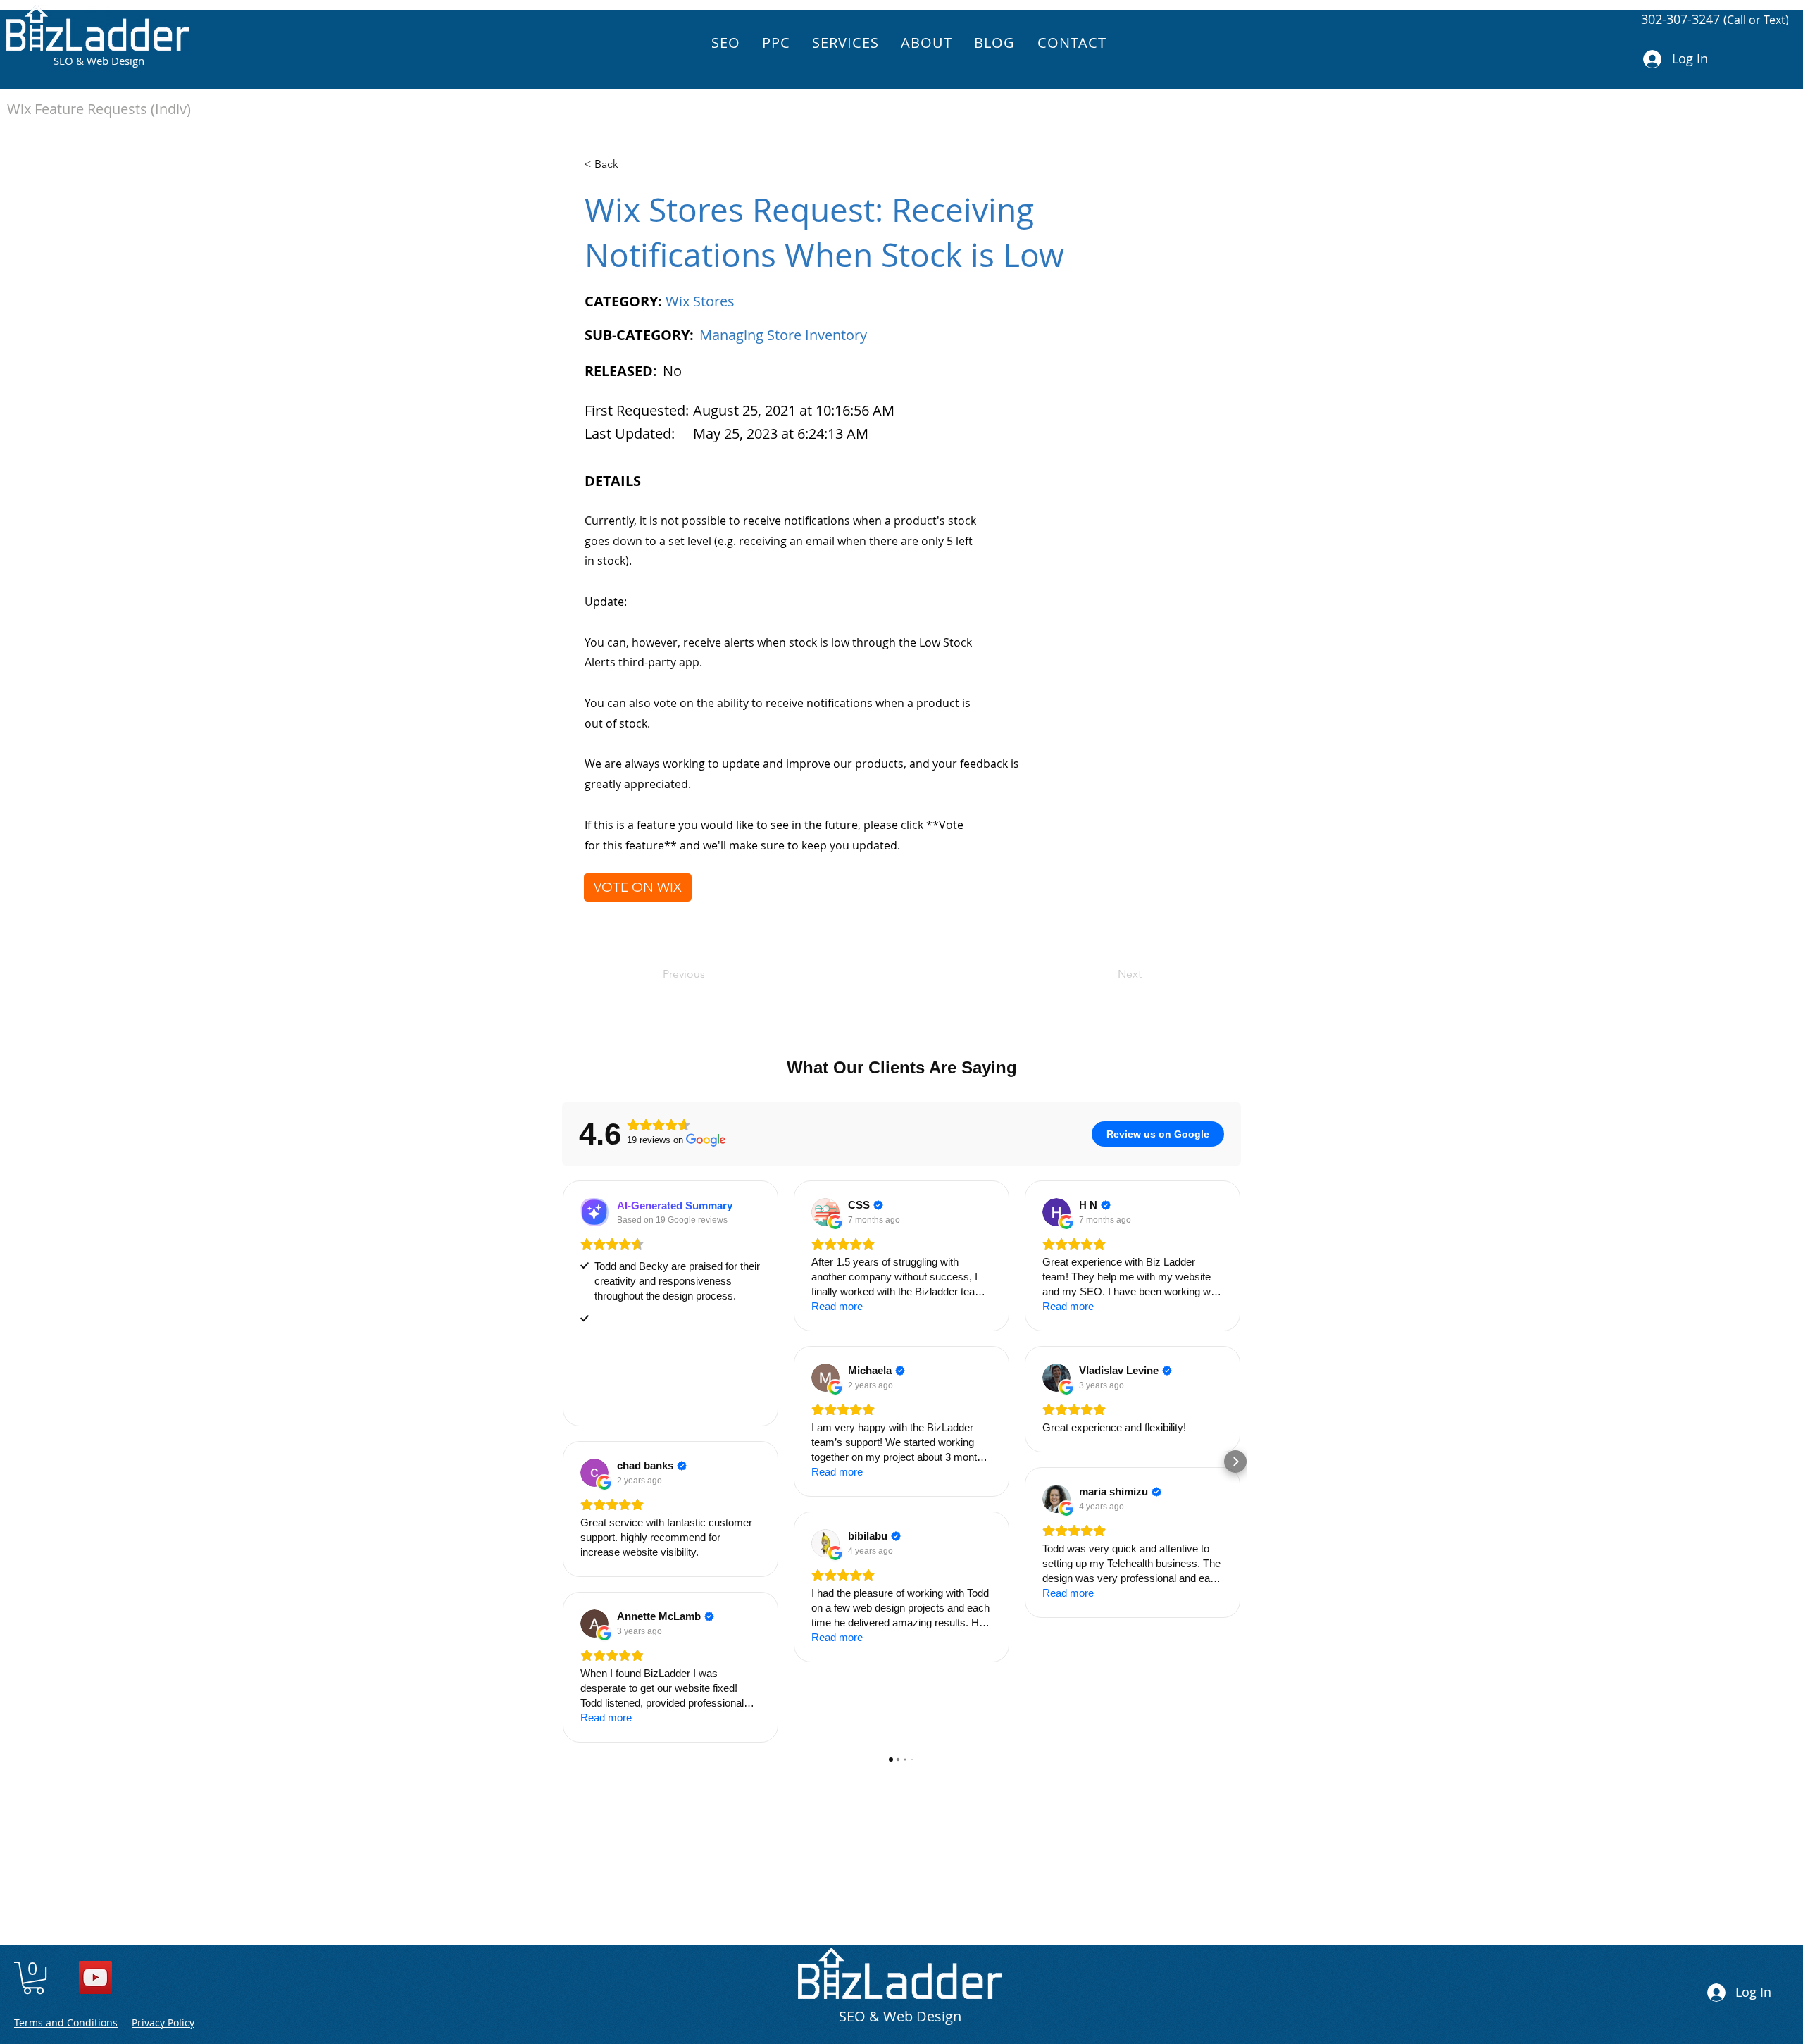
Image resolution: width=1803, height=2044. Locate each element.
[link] (33, 1978)
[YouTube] (95, 1977)
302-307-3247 (1680, 19)
